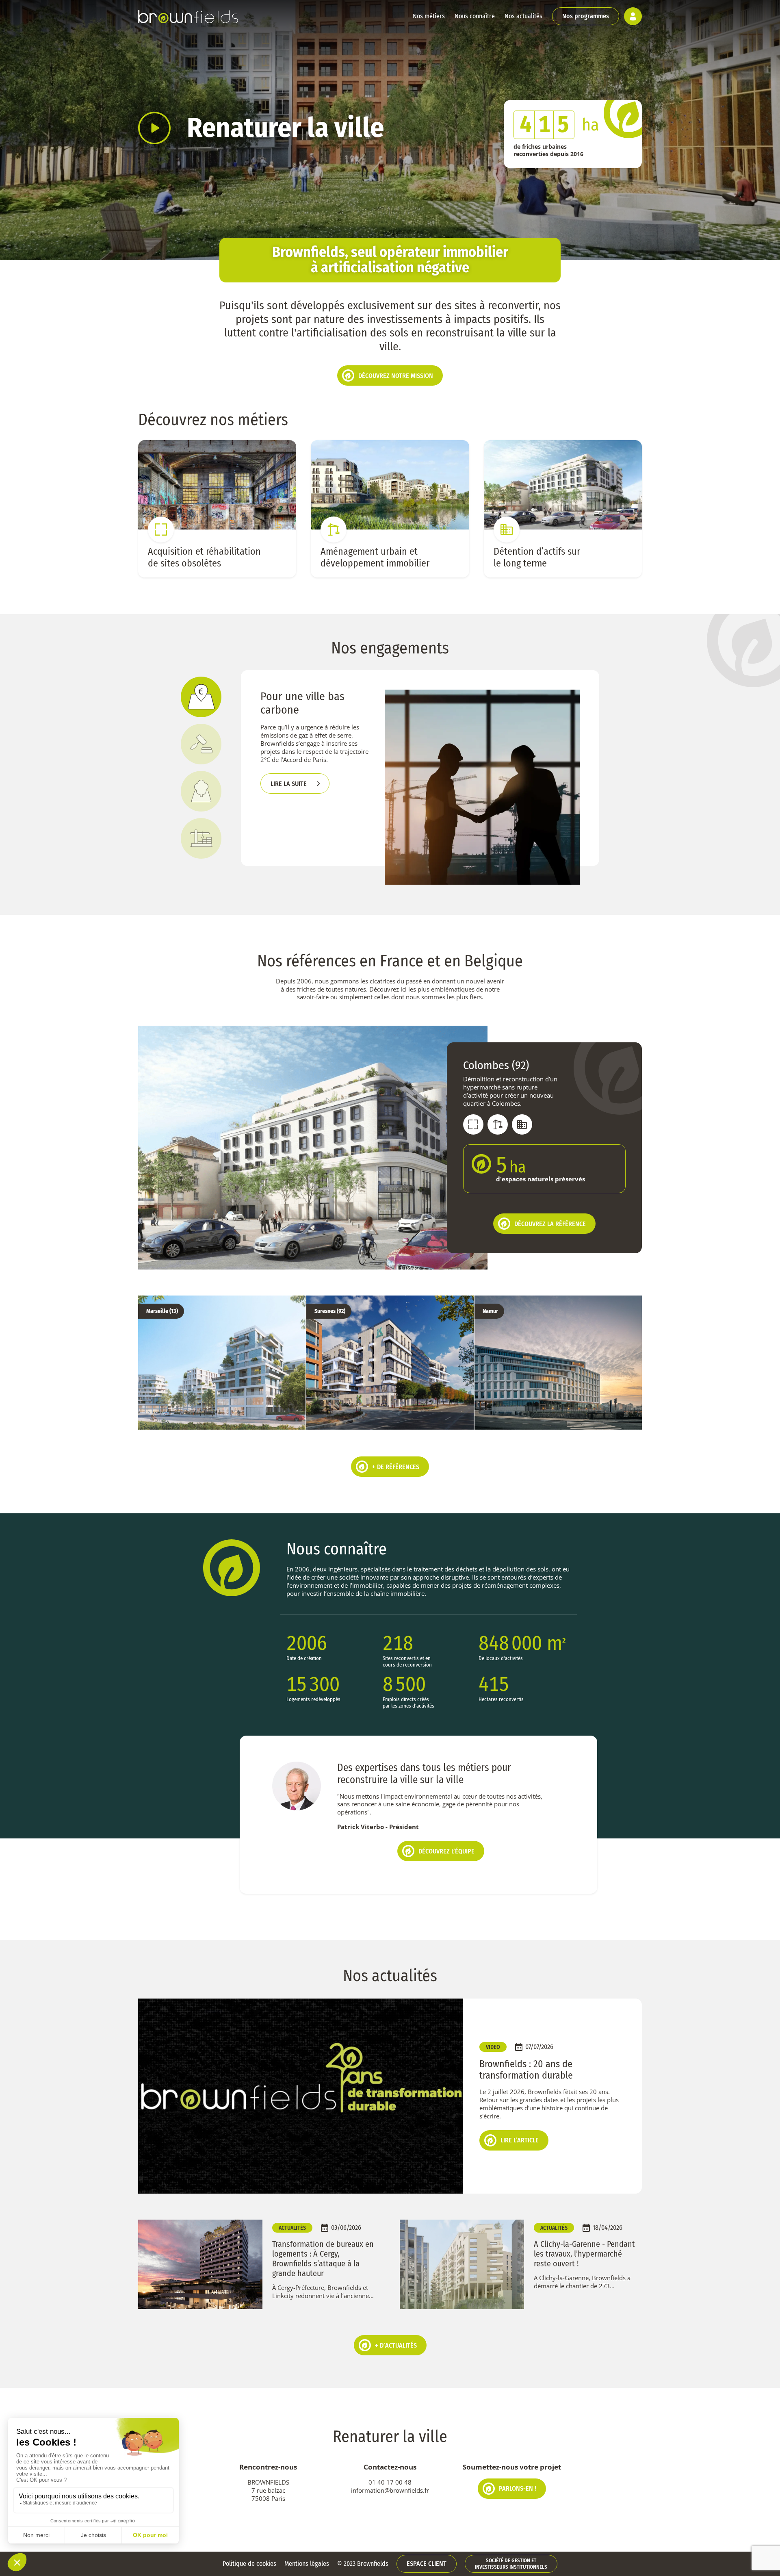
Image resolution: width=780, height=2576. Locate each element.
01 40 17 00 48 (390, 2482)
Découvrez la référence (550, 1224)
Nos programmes (586, 16)
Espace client (427, 2564)
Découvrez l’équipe (446, 1851)
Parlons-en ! (518, 2488)
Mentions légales (307, 2564)
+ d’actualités (396, 2345)
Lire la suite (289, 784)
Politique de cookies (249, 2564)
